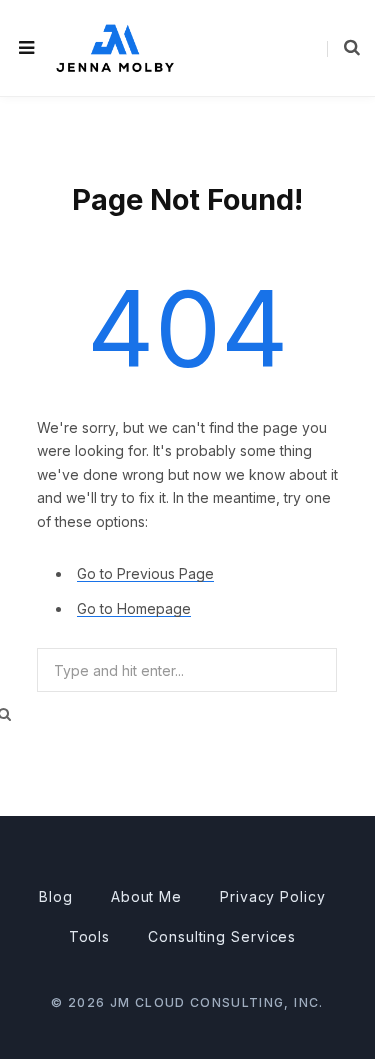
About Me (146, 896)
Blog (56, 896)
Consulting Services (222, 936)
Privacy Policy (273, 896)
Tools (90, 936)
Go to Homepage (134, 608)
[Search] (343, 48)
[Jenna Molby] (115, 47)
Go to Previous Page (145, 573)
